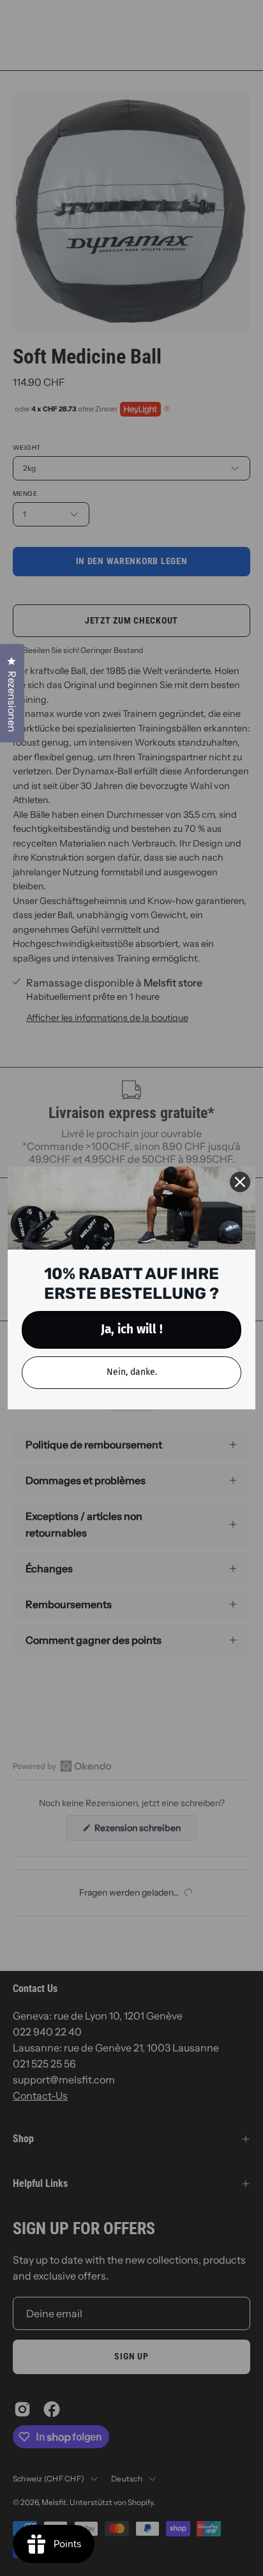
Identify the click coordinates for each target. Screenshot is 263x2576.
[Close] (240, 1182)
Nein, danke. (132, 1372)
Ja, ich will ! (132, 1329)
